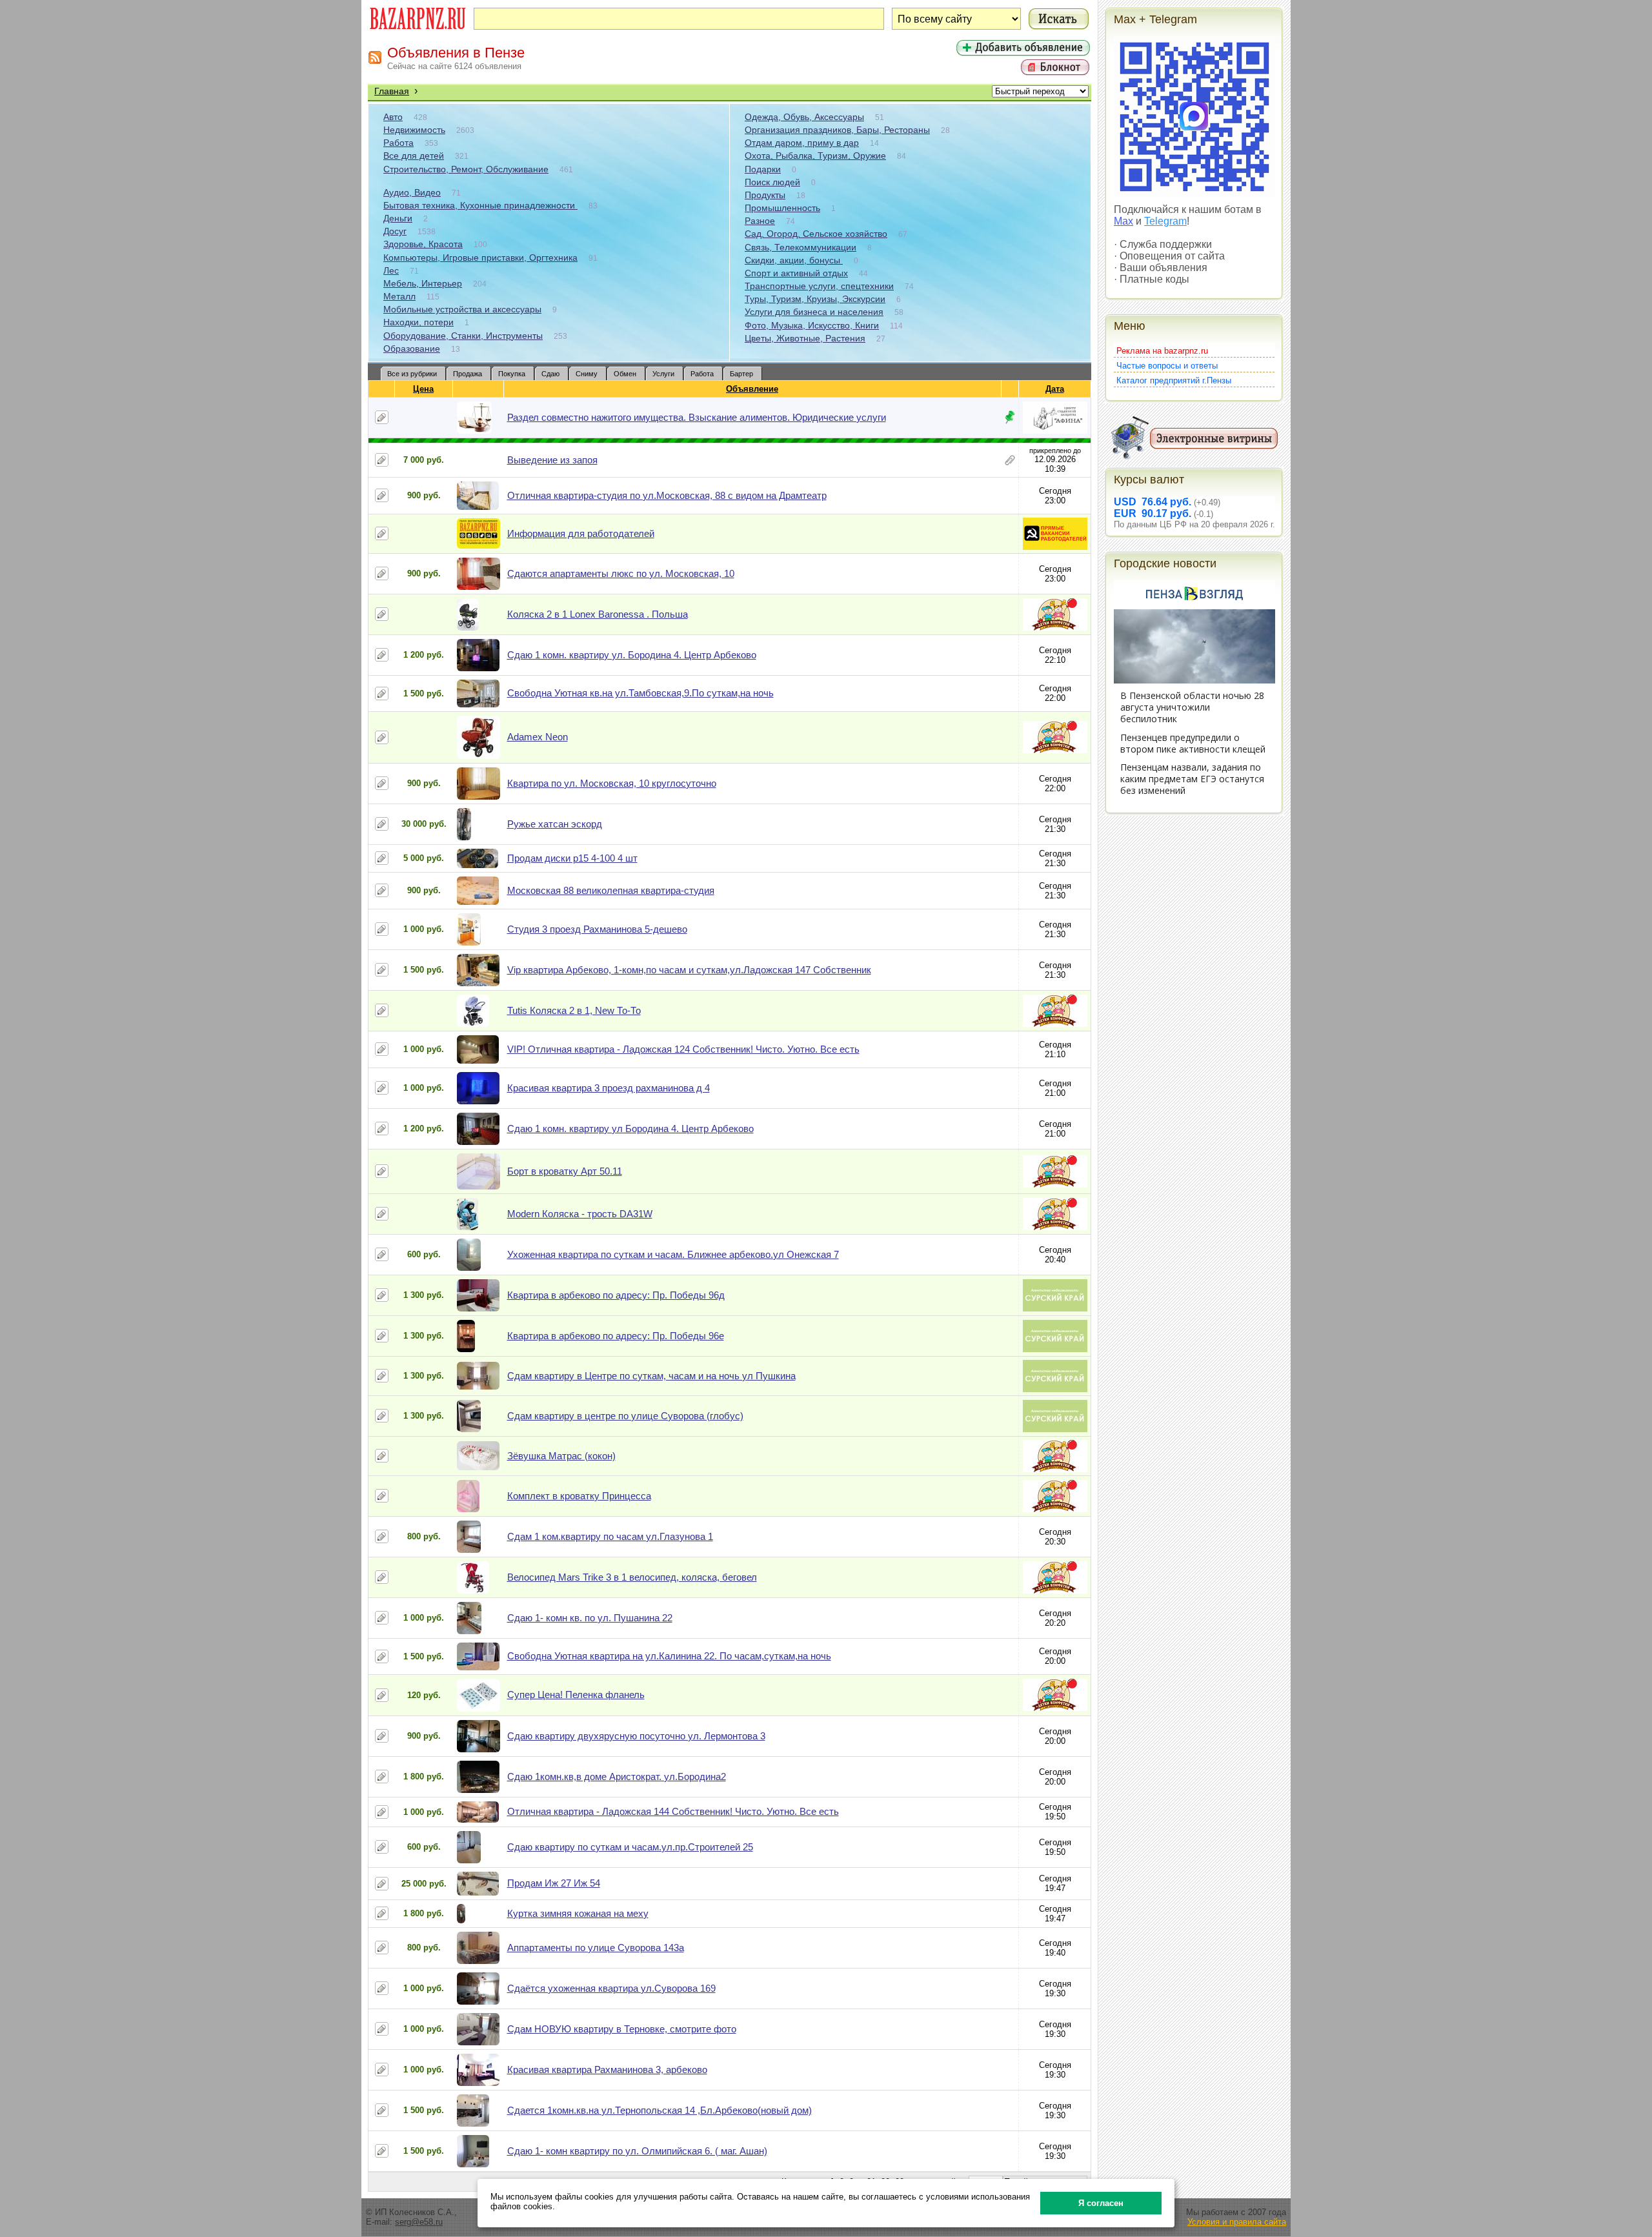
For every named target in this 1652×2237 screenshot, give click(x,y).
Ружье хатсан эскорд (555, 824)
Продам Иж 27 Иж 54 (554, 1883)
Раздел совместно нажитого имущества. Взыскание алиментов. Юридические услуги (697, 417)
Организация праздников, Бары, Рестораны (837, 130)
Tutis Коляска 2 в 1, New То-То (574, 1010)
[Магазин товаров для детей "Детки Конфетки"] (1055, 628)
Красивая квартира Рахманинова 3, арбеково (607, 2070)
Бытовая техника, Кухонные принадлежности (480, 205)
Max (1123, 221)
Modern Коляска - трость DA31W (580, 1214)
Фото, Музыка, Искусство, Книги (812, 325)
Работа (398, 143)
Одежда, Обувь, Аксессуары (804, 117)
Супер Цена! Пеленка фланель (576, 1695)
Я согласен (1101, 2203)
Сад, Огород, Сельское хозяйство (816, 234)
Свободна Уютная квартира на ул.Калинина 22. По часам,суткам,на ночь (669, 1656)
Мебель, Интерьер (423, 283)
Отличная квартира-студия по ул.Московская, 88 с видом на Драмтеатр (667, 495)
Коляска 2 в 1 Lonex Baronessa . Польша (598, 614)
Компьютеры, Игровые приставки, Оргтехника (480, 258)
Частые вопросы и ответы (1167, 366)
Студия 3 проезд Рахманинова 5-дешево (597, 929)
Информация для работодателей (581, 533)
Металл (399, 296)
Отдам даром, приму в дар (802, 143)
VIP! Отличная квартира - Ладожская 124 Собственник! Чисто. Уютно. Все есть (683, 1049)
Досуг (395, 231)
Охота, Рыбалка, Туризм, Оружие (815, 156)
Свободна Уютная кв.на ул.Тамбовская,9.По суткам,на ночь (640, 693)
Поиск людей (772, 182)
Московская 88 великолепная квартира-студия (611, 890)
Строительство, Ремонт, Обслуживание (466, 169)
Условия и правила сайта (1237, 2222)
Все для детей (414, 156)
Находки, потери (418, 322)
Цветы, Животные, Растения (805, 338)
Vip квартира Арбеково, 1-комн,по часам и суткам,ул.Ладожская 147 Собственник (689, 970)
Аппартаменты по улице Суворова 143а (596, 1948)
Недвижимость (414, 130)
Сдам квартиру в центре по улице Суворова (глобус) (625, 1416)
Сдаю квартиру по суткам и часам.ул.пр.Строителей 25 (630, 1847)
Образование (412, 349)
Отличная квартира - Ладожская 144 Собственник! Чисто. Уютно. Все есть (673, 1811)
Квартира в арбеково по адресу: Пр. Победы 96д (616, 1295)
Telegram (1165, 221)
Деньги (398, 218)
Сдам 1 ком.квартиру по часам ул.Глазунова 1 (610, 1536)
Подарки (763, 169)
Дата (1055, 389)
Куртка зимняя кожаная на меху (578, 1913)
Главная (392, 91)
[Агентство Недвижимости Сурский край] (1055, 1309)
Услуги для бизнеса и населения (814, 312)
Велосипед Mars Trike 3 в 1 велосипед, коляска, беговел (632, 1577)
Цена (423, 389)
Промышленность (782, 208)
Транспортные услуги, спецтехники (819, 286)
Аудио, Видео (412, 192)
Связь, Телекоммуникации (801, 247)
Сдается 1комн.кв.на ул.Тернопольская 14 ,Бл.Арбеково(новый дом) (660, 2110)
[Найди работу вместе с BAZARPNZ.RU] (1055, 547)
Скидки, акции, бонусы (794, 260)
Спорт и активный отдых (796, 273)
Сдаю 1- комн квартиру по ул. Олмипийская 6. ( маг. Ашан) (637, 2151)
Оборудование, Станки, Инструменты (463, 336)
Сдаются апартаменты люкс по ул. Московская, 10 (621, 573)
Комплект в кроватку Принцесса (579, 1496)
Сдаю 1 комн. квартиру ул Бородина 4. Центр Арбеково (630, 1129)
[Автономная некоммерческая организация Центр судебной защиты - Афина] (1055, 431)
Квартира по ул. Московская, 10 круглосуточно (612, 783)
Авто (393, 117)
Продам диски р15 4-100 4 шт (572, 858)
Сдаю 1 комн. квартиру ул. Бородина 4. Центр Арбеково (632, 655)
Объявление (752, 389)
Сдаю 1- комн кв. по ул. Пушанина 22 (590, 1618)
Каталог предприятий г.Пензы (1174, 380)
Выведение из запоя (552, 460)
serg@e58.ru (419, 2222)
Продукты (765, 195)
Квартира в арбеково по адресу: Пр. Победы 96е (616, 1336)
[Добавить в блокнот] (382, 417)
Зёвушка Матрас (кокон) (561, 1456)
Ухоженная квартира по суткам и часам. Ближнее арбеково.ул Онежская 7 (673, 1254)
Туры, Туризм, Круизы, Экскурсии (815, 299)
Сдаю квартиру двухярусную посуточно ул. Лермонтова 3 (636, 1736)
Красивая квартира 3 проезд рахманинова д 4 (609, 1088)
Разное (760, 221)
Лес (391, 270)
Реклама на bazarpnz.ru (1162, 351)
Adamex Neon (538, 737)
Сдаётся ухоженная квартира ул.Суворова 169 (611, 1988)
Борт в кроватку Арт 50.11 (565, 1171)
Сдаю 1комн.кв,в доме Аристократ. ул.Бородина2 (617, 1776)
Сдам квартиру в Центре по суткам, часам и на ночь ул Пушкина (651, 1376)
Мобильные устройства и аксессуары (462, 309)
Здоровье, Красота (423, 244)
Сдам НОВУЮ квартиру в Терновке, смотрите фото (622, 2029)
